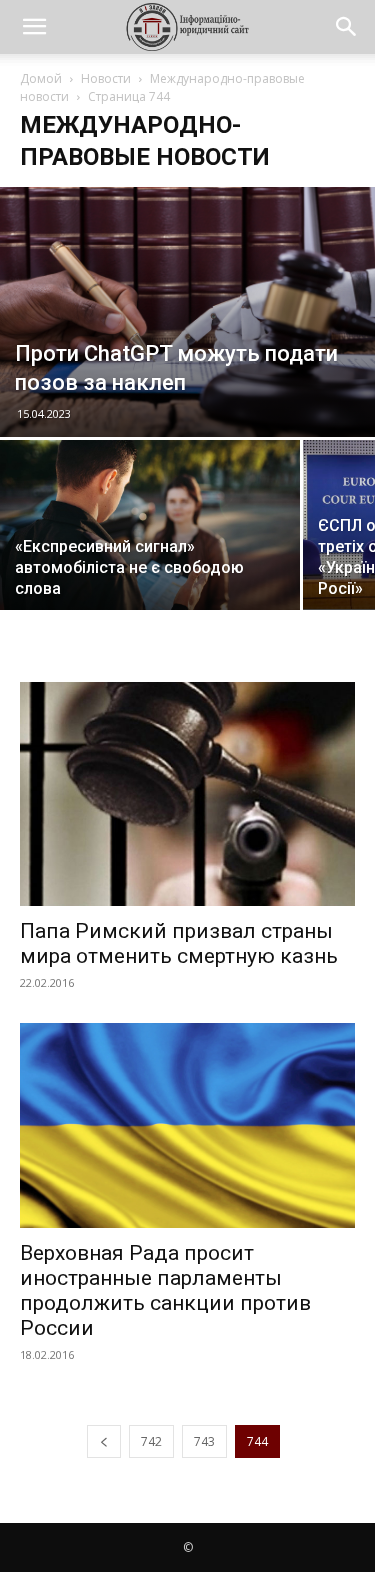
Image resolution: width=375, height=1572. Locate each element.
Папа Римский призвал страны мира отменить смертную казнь (179, 943)
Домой (41, 78)
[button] (34, 27)
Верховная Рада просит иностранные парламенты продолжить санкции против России (165, 1290)
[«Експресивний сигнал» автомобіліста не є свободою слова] (150, 540)
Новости (106, 78)
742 (151, 1441)
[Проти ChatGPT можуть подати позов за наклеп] (187, 312)
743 (204, 1441)
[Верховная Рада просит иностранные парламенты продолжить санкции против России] (187, 1125)
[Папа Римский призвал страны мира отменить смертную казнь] (187, 794)
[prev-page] (104, 1441)
